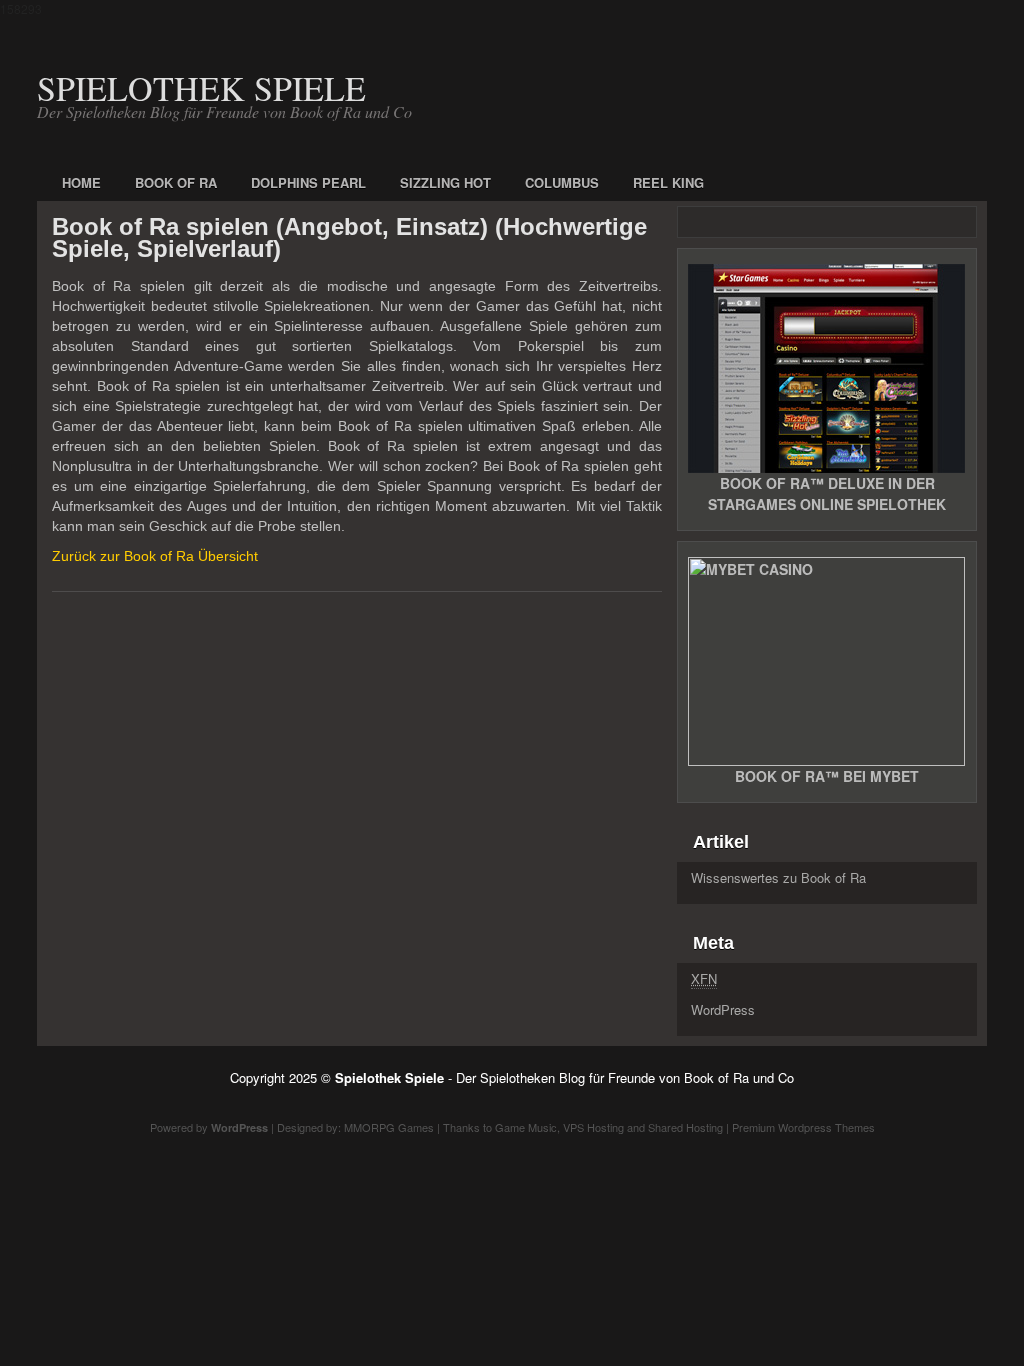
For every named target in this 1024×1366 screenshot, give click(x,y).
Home (81, 182)
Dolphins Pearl (308, 182)
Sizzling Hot (445, 182)
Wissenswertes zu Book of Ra (778, 877)
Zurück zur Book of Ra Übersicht (155, 556)
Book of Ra (176, 182)
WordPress (723, 1009)
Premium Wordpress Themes (803, 1127)
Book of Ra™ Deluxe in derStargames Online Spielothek (827, 493)
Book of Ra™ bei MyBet (827, 776)
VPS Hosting (593, 1127)
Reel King (668, 182)
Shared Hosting (685, 1127)
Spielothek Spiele (201, 88)
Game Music (526, 1127)
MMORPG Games (389, 1127)
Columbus (562, 182)
